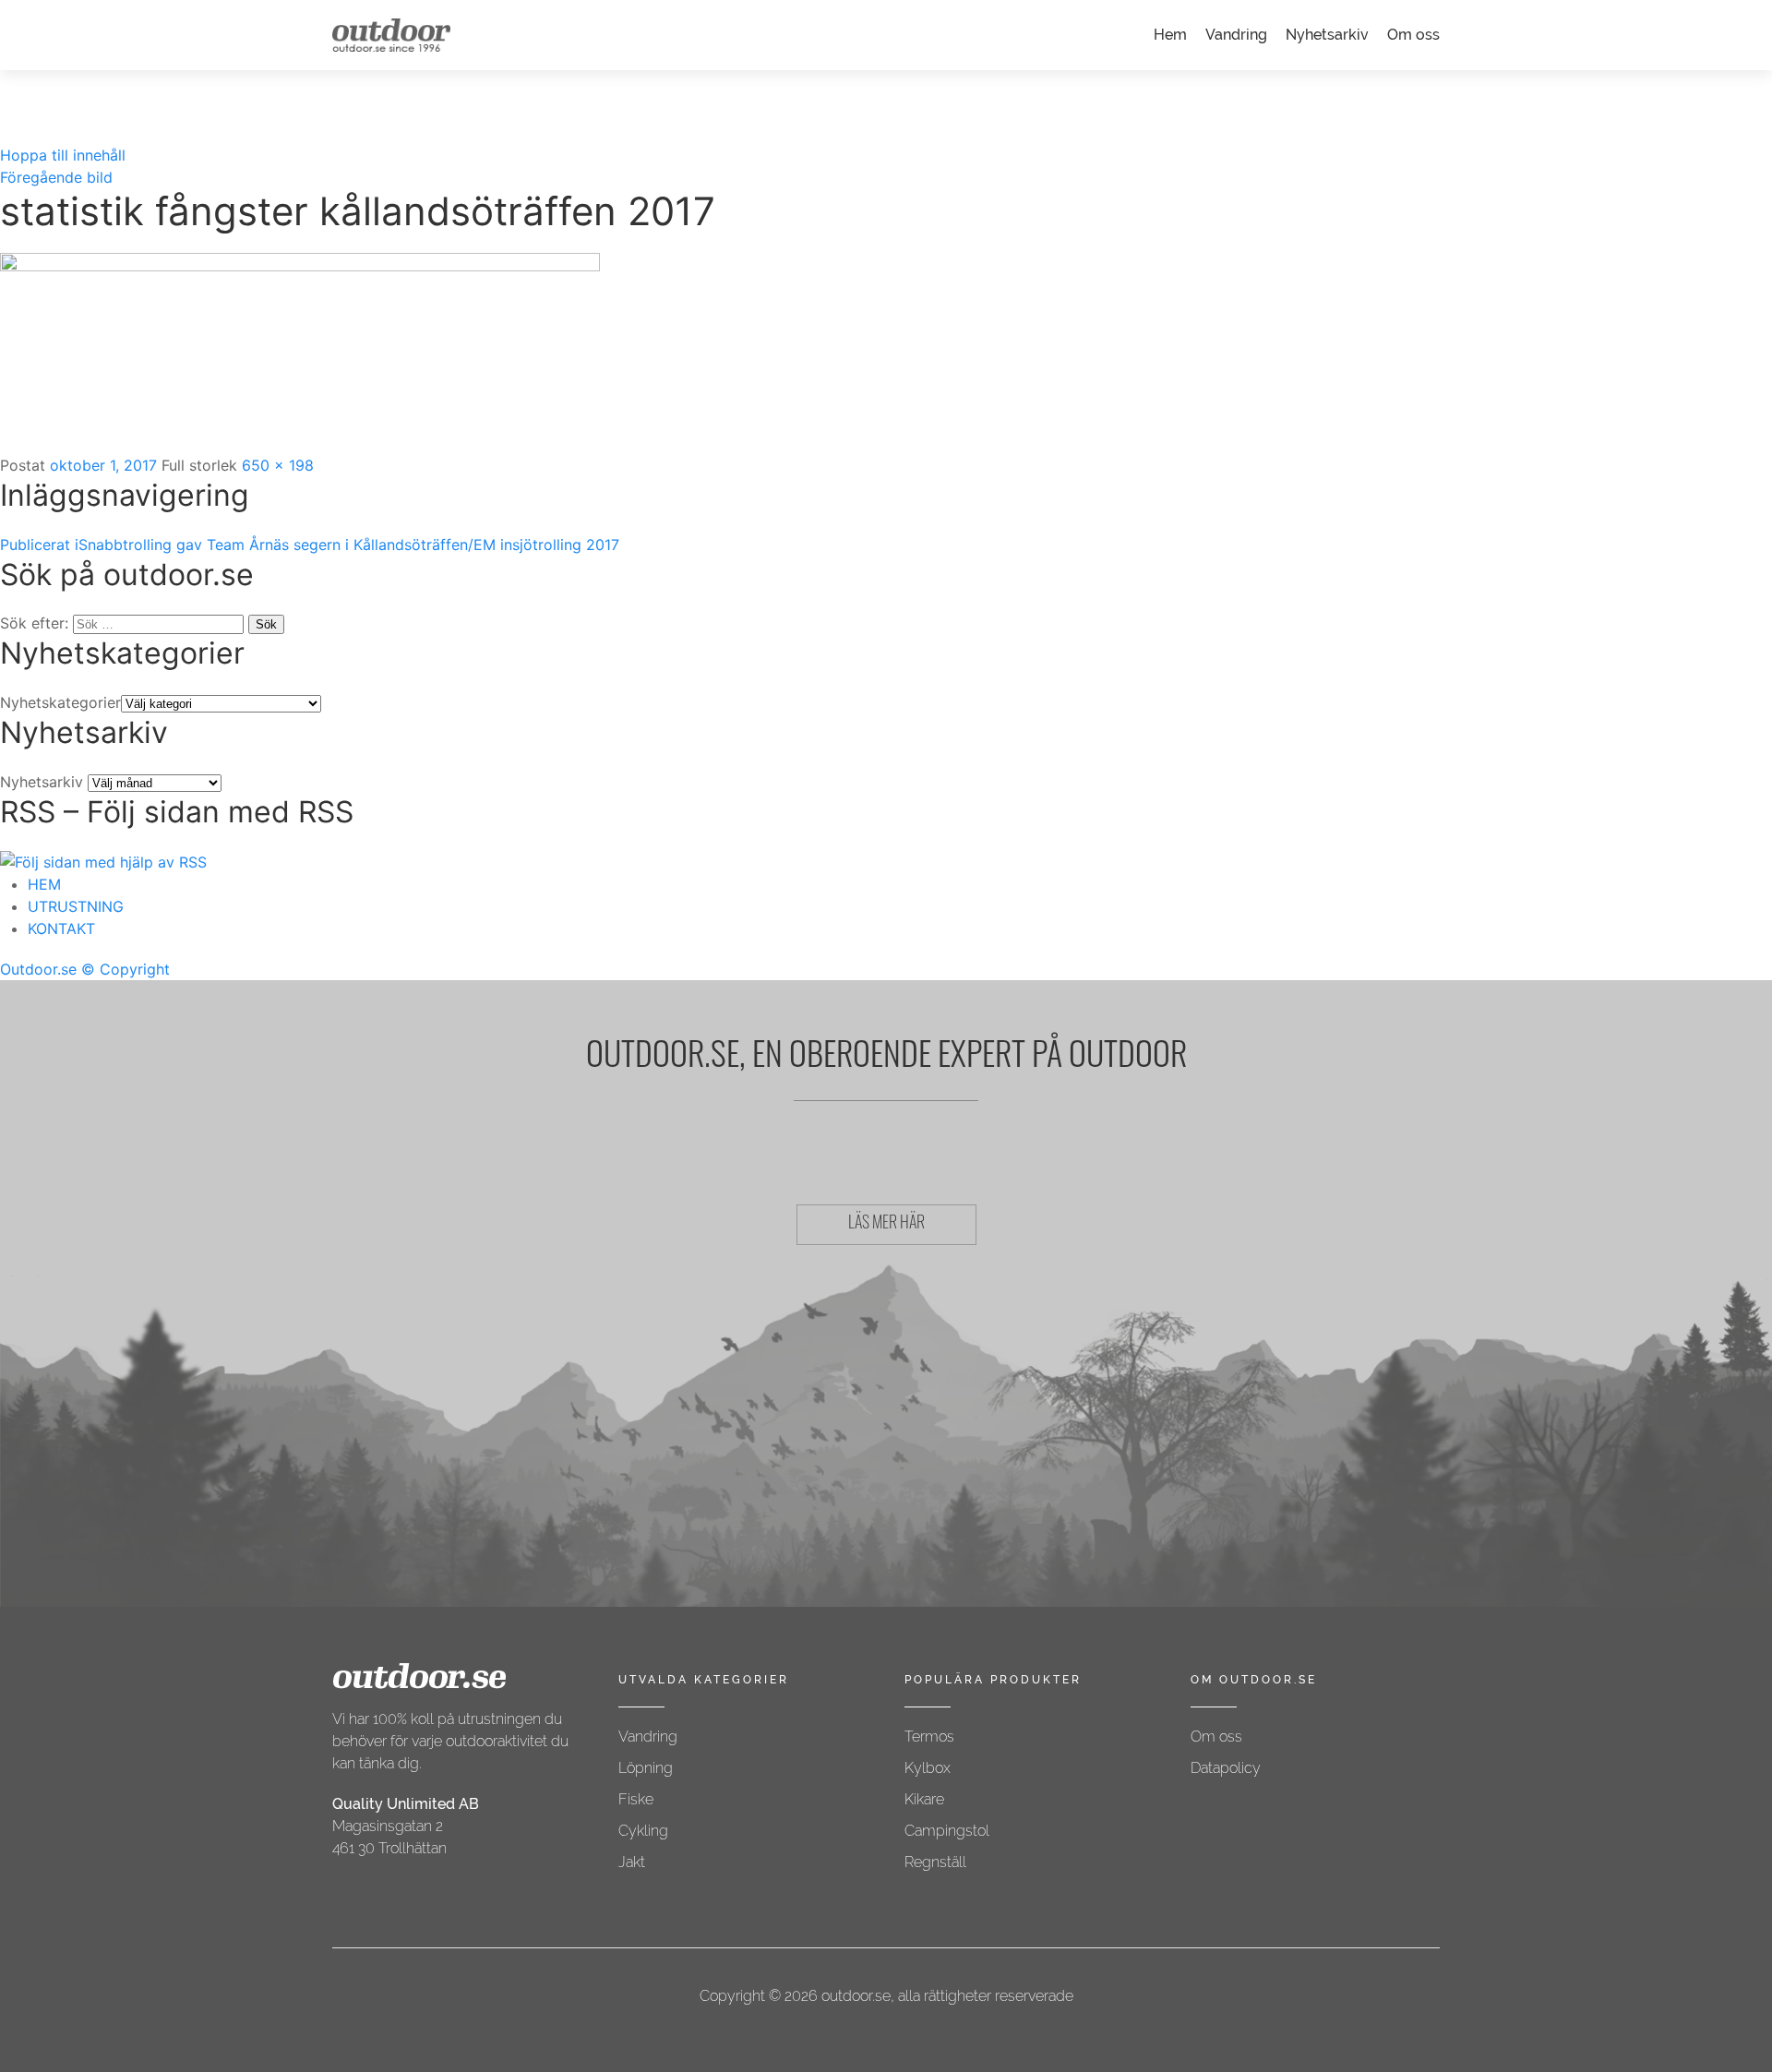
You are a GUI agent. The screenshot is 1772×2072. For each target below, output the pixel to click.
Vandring (1236, 35)
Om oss (1413, 35)
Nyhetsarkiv (1327, 35)
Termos (929, 1737)
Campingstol (947, 1831)
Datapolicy (1226, 1768)
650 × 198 (278, 465)
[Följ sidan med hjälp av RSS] (103, 860)
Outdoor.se (38, 969)
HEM (44, 884)
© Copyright (126, 969)
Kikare (924, 1799)
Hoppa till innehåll (63, 155)
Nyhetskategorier (60, 702)
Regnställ (935, 1862)
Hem (1170, 35)
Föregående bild (56, 177)
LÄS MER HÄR (886, 1225)
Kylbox (928, 1768)
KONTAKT (61, 928)
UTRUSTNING (76, 906)
